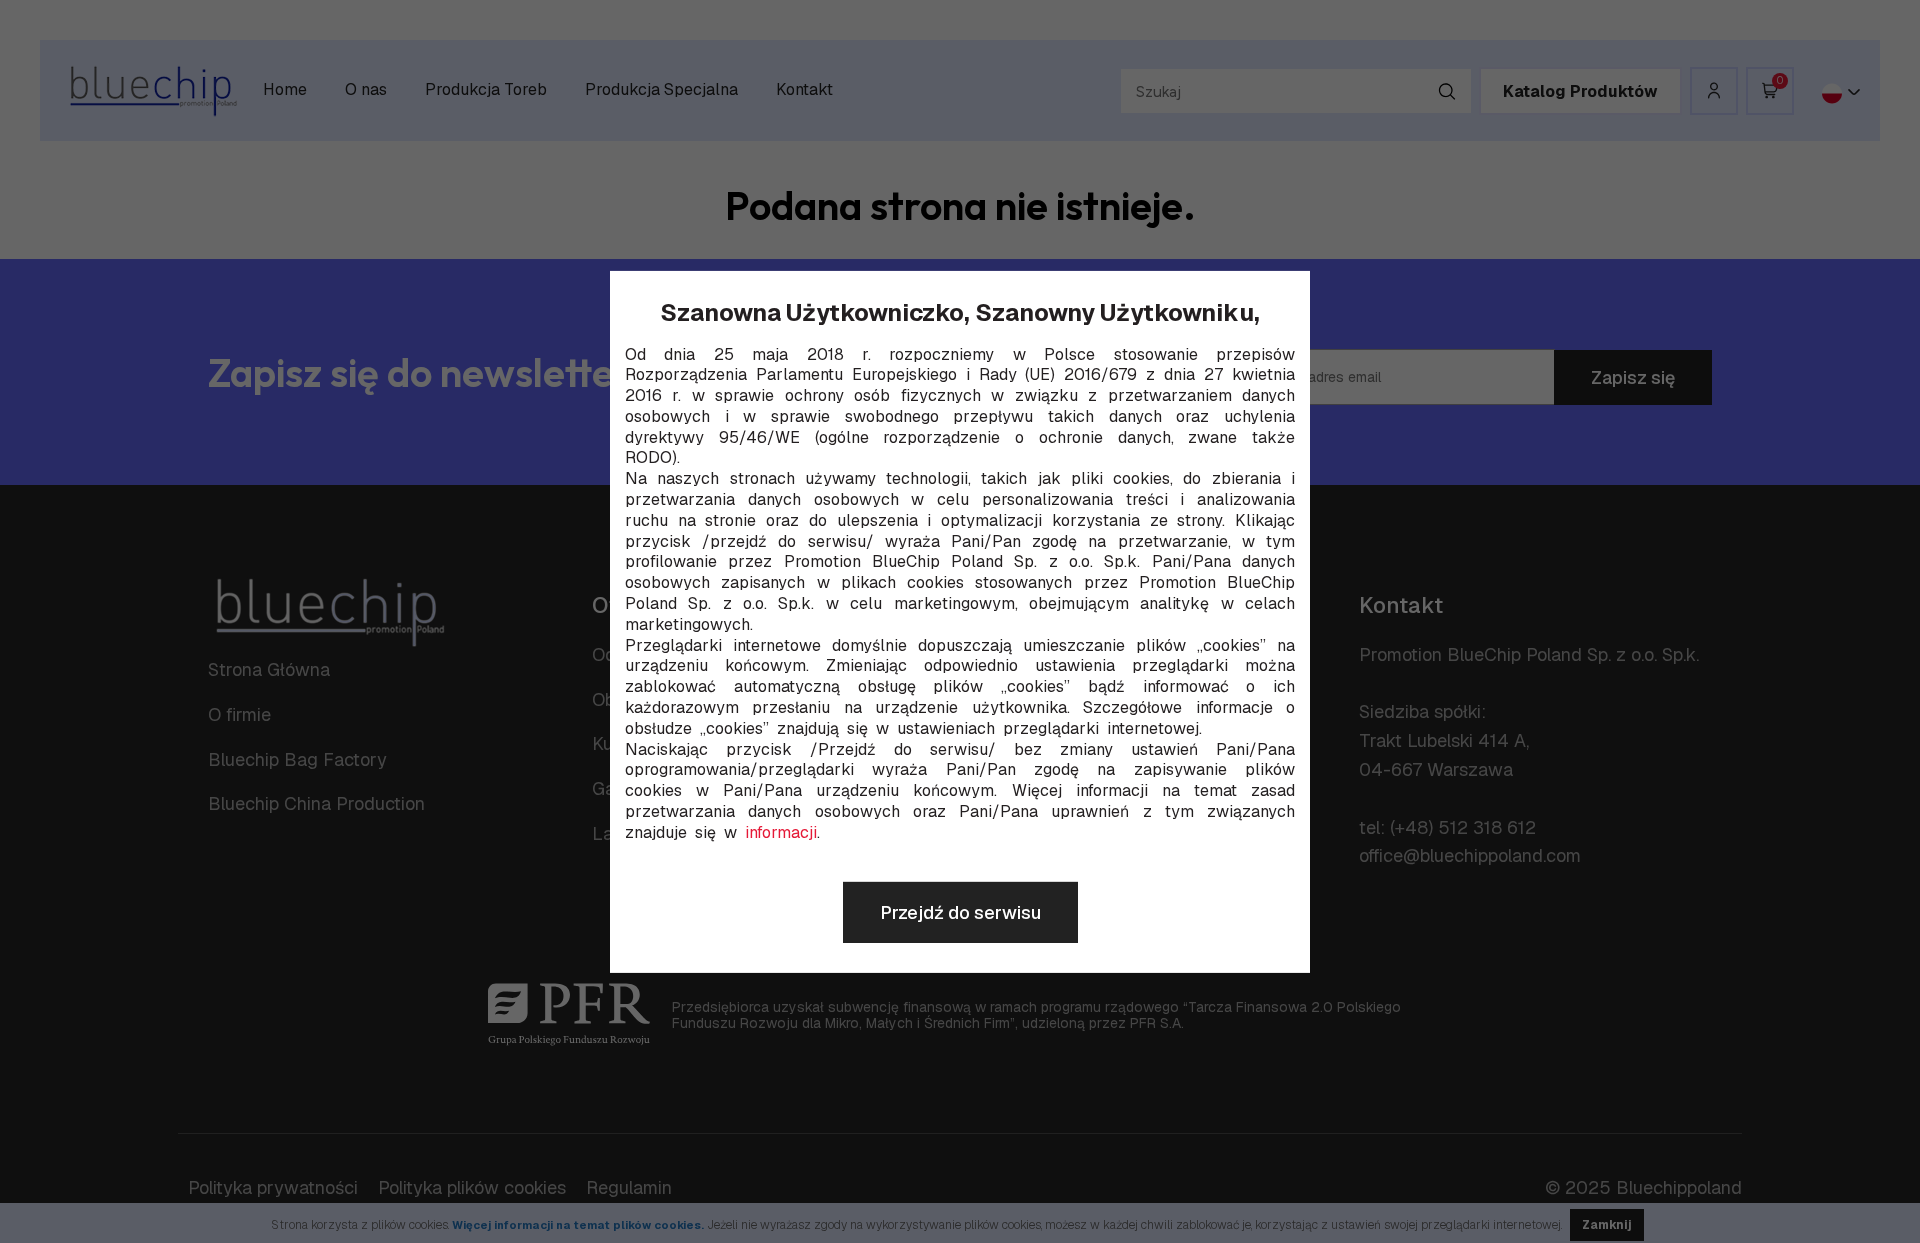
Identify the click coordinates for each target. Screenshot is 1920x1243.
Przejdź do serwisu (960, 912)
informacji (781, 833)
